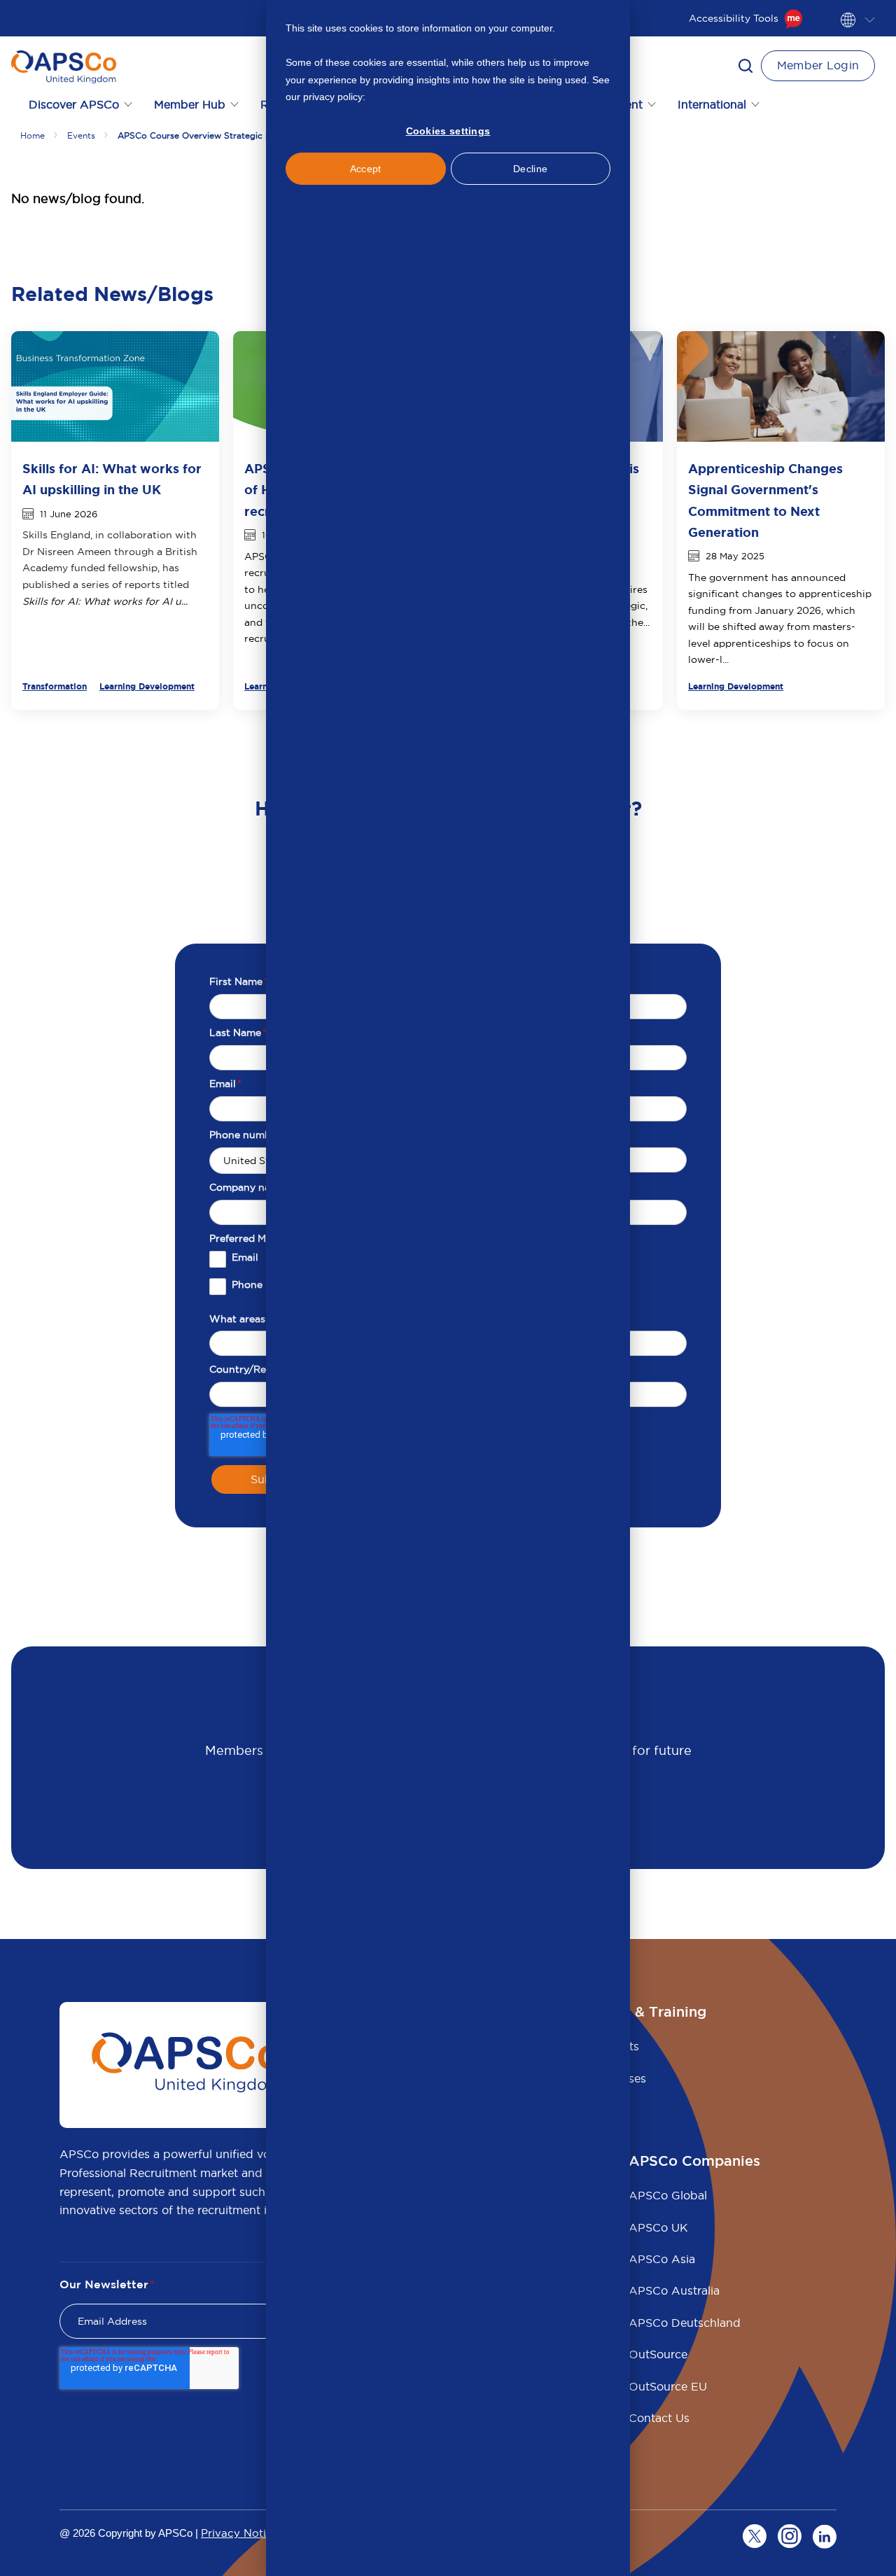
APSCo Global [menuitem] (668, 2195)
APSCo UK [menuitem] (658, 2227)
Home (33, 135)
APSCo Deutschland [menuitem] (685, 2323)
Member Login (818, 65)
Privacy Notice (240, 2533)
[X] (755, 2536)
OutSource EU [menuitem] (668, 2386)
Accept (366, 169)
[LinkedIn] (825, 2536)
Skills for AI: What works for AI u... (105, 601)
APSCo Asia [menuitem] (662, 2259)
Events (81, 135)
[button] (745, 66)
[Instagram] (790, 2536)
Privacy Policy (399, 97)
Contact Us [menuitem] (659, 2418)
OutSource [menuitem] (658, 2354)
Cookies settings (448, 131)
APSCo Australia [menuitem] (674, 2290)
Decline (530, 169)
